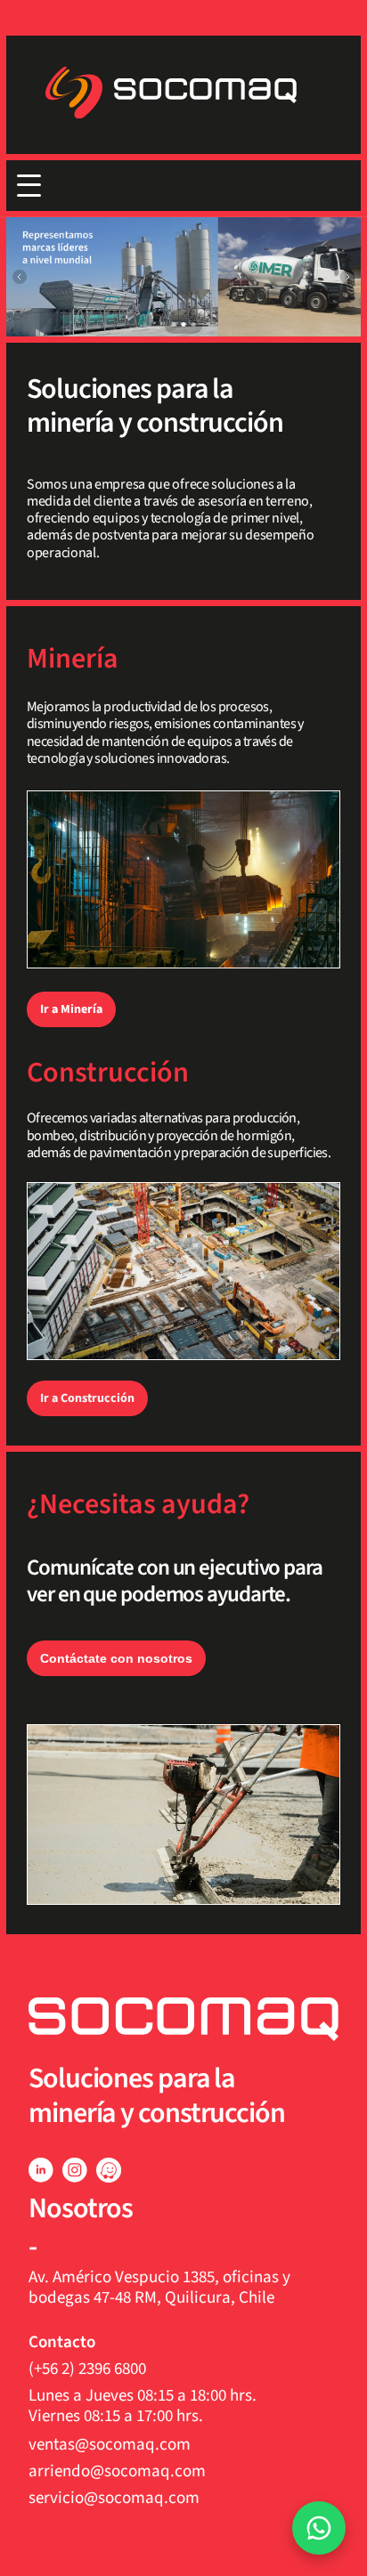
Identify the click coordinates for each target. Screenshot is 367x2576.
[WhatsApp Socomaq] (319, 2528)
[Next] (347, 277)
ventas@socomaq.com (110, 2445)
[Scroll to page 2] (184, 324)
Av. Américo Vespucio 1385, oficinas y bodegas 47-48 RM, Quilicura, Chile (161, 2288)
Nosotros (81, 2208)
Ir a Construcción (87, 1398)
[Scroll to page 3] (196, 324)
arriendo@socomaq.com (117, 2471)
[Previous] (20, 277)
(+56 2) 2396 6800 (87, 2369)
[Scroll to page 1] (172, 324)
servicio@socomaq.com (114, 2498)
